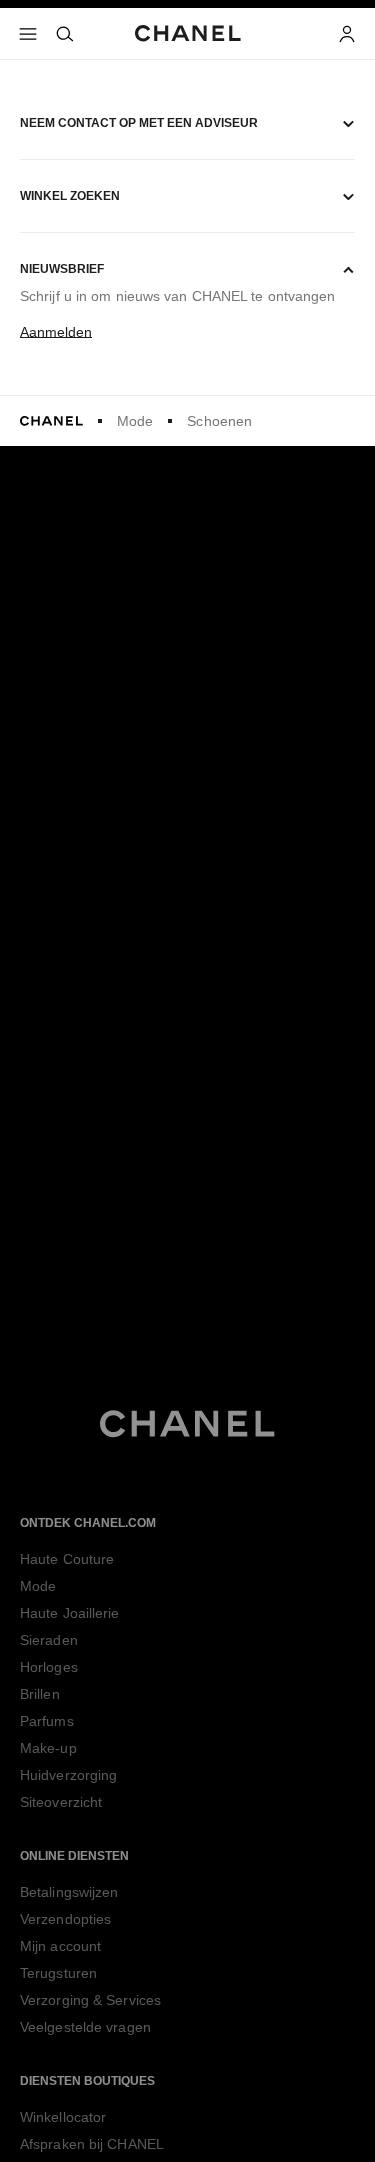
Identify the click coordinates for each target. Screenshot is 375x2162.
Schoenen (219, 421)
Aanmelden (56, 332)
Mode (135, 421)
